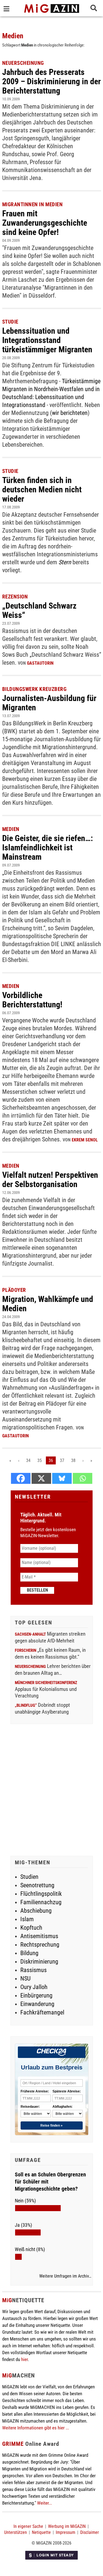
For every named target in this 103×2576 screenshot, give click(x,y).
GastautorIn (40, 663)
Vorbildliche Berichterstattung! (32, 1000)
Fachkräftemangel (42, 2012)
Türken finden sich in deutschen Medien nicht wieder (42, 489)
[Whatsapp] (83, 1478)
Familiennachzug (41, 1902)
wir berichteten (70, 413)
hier (24, 2359)
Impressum (66, 2532)
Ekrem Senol (85, 1140)
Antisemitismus (39, 1936)
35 (40, 1460)
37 (62, 1460)
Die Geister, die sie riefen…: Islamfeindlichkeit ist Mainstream (48, 847)
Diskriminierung (39, 1962)
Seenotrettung (37, 1885)
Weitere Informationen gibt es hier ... (36, 2428)
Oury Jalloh (34, 1987)
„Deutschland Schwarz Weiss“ (39, 610)
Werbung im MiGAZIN (67, 2526)
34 (28, 1460)
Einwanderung (37, 2004)
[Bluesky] (62, 1478)
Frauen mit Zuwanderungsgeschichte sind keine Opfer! (45, 223)
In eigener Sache (28, 2526)
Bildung (29, 1953)
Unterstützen (16, 2532)
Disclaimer (90, 2532)
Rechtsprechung (40, 1945)
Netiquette (41, 2532)
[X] (41, 1478)
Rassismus (34, 1970)
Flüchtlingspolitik (41, 1894)
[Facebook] (21, 1478)
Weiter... (44, 2503)
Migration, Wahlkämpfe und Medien (48, 1304)
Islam (27, 1919)
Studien (29, 1877)
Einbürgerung (36, 1995)
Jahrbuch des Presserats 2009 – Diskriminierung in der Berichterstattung (51, 81)
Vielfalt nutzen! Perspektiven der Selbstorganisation (50, 1180)
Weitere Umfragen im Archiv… (65, 2276)
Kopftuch (31, 1928)
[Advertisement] (51, 1791)
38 (73, 1460)
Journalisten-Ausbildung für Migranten (49, 703)
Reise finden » (51, 2126)
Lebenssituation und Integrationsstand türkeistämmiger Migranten (47, 340)
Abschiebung (36, 1911)
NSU (25, 1978)
